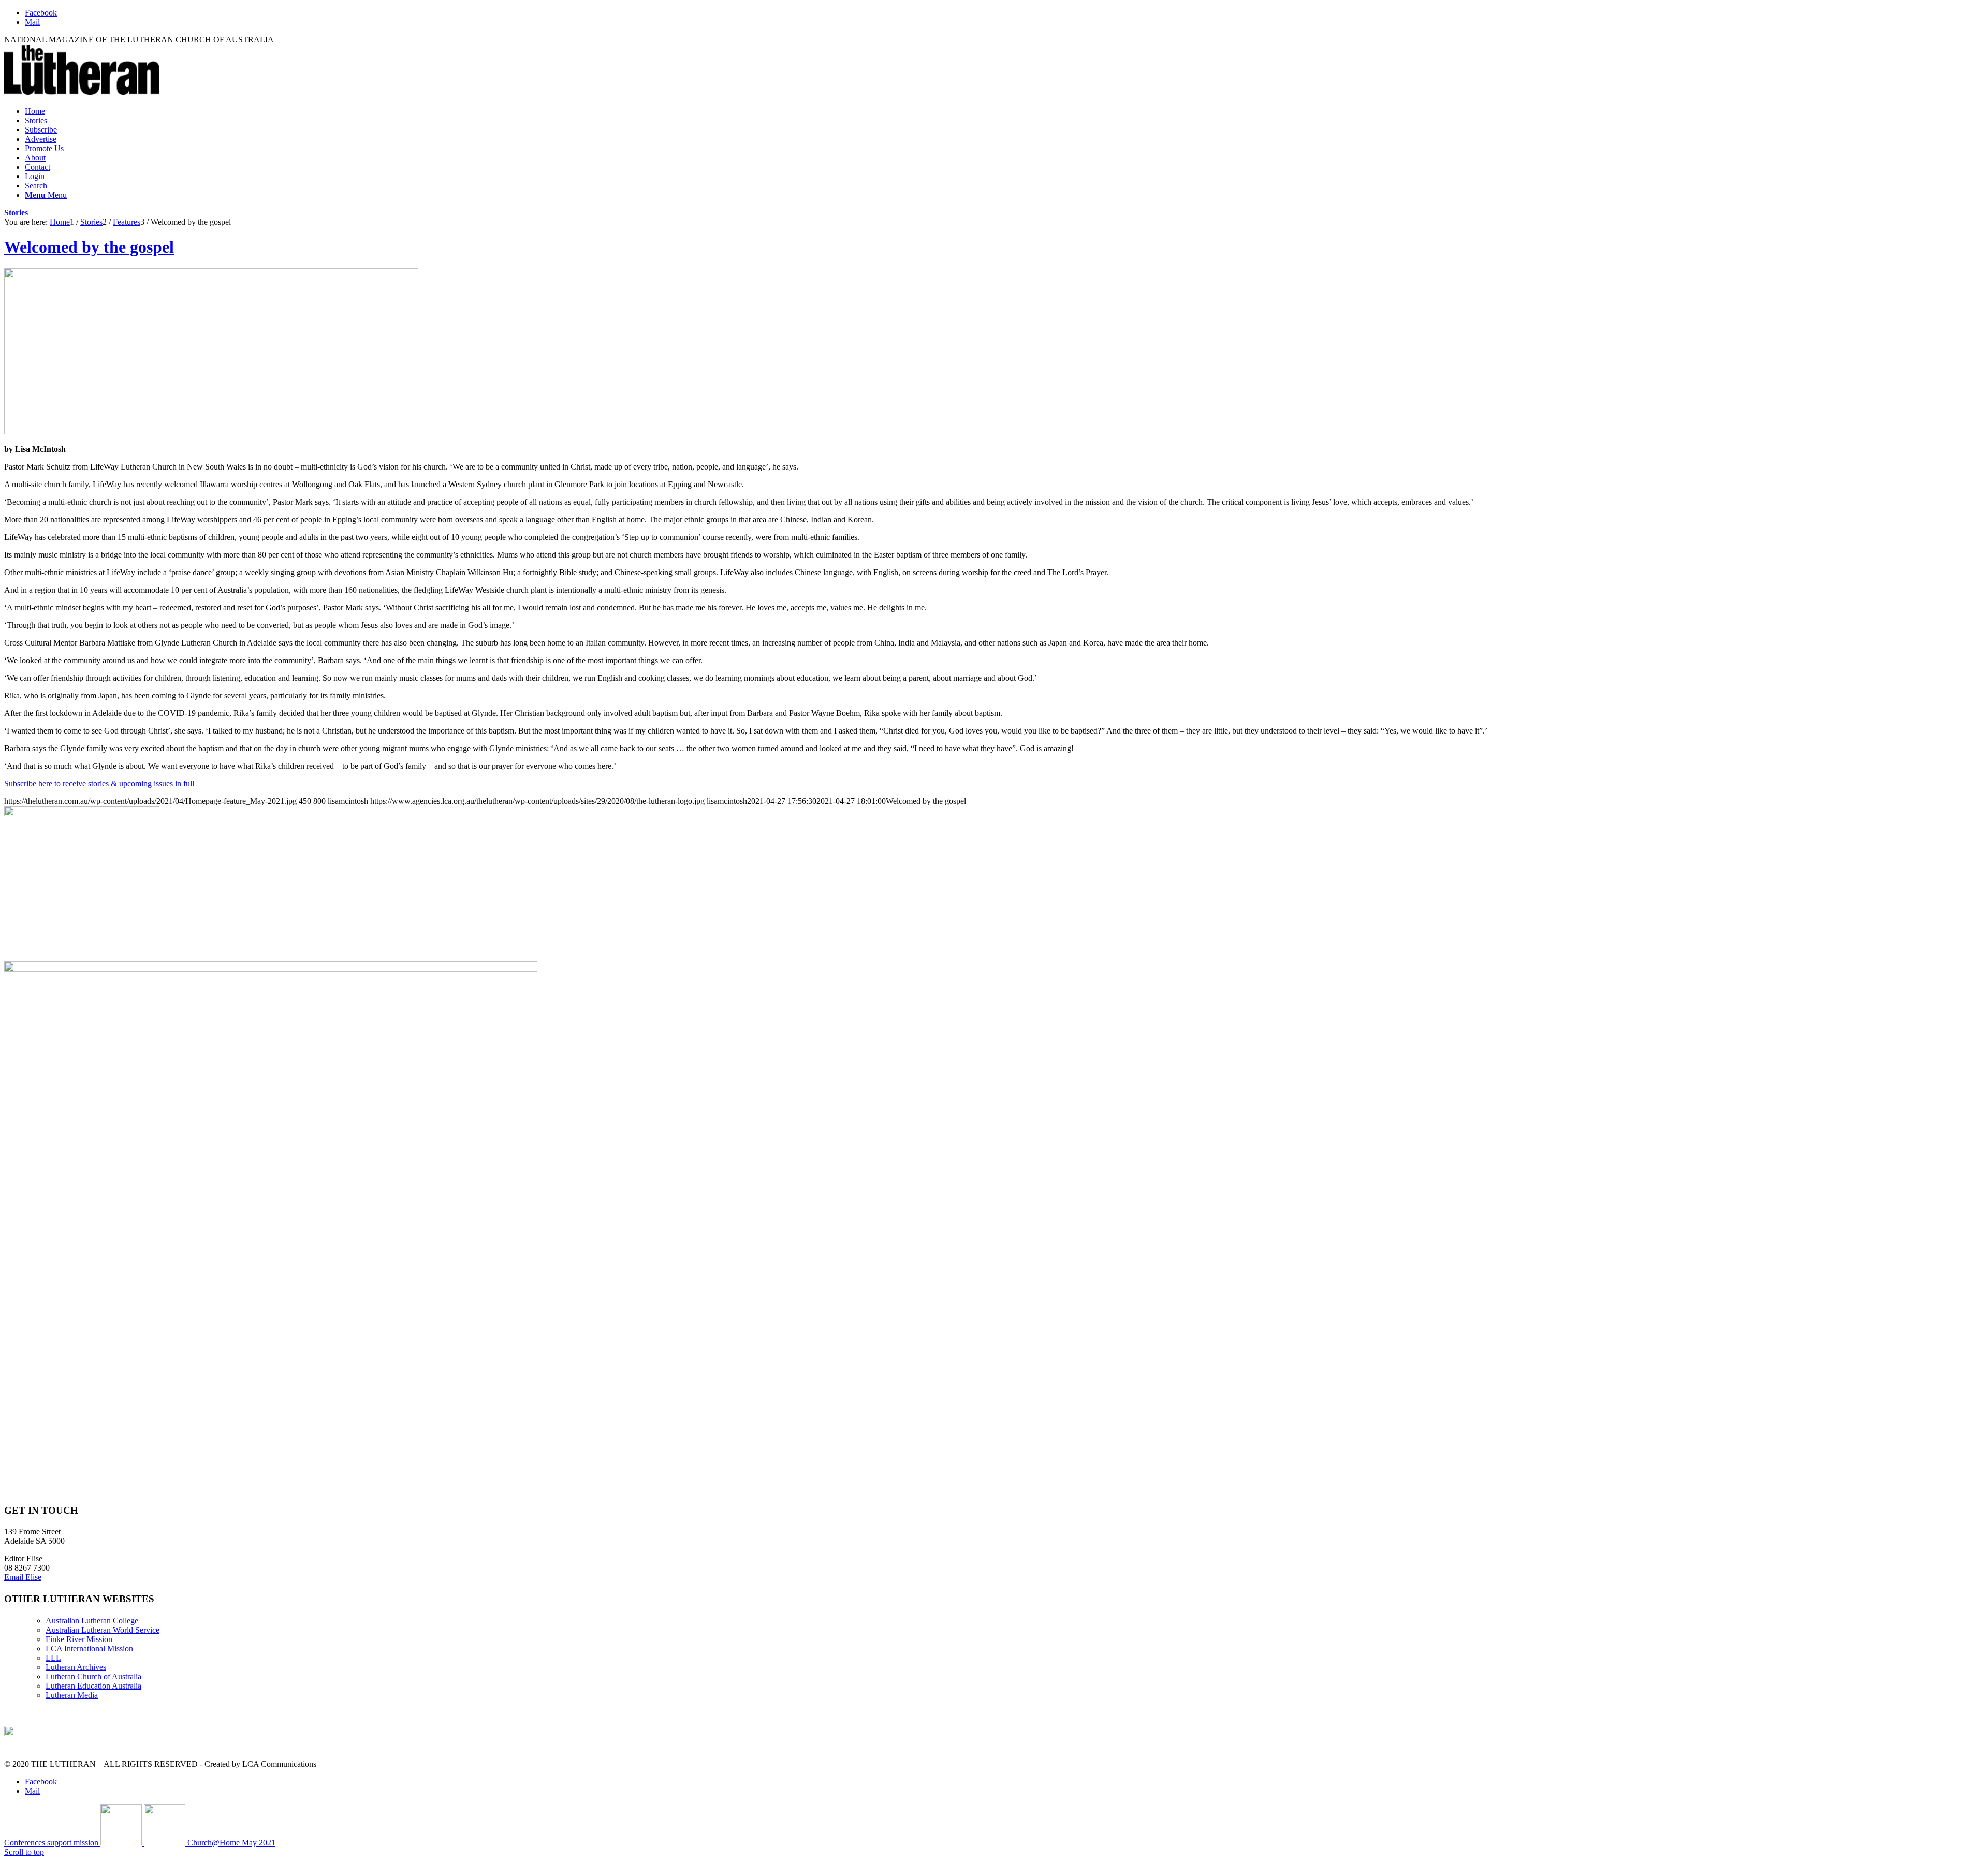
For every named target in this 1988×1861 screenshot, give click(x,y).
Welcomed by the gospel (89, 247)
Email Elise (23, 1577)
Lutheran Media (72, 1695)
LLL (53, 1658)
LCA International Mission (89, 1648)
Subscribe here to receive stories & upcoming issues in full (99, 783)
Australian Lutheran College (92, 1621)
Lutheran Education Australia (93, 1686)
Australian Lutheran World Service (103, 1630)
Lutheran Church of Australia (93, 1676)
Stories (16, 213)
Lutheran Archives (76, 1667)
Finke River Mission (79, 1639)
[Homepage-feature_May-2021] (211, 431)
